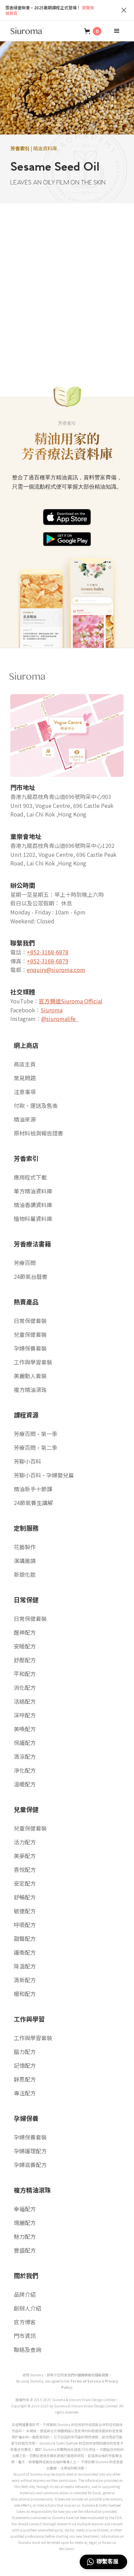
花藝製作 (25, 1547)
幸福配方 (25, 2209)
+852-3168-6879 (48, 961)
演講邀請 (25, 1561)
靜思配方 (25, 2079)
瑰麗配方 (25, 2223)
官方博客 (25, 2322)
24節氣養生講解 (33, 1503)
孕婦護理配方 (30, 2151)
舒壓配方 (25, 1660)
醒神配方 (25, 1632)
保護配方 (25, 1743)
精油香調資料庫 (33, 1205)
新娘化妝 (25, 1574)
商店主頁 (25, 1064)
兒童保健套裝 (30, 1334)
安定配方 (25, 1883)
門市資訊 (25, 2336)
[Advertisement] (67, 288)
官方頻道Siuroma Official (71, 1001)
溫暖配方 (25, 1784)
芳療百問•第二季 (36, 1447)
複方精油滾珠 (30, 1390)
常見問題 (25, 1078)
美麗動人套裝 (30, 1376)
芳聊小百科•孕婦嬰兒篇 (44, 1475)
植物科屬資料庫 (33, 1219)
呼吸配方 (25, 1925)
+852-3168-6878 (48, 952)
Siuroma (52, 1010)
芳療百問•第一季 (36, 1434)
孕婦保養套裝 (30, 1348)
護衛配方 (25, 1952)
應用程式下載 (30, 1177)
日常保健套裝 (30, 1321)
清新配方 (25, 1980)
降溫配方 (25, 1966)
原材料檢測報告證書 (38, 1133)
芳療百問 (25, 1263)
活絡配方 (25, 1701)
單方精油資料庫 (33, 1191)
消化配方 (25, 1687)
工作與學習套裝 (33, 1362)
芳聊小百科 (27, 1461)
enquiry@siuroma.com (56, 970)
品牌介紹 (25, 2294)
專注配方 (25, 2093)
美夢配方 (25, 1856)
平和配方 (25, 1674)
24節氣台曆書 (31, 1276)
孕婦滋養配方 (30, 2165)
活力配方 (25, 1842)
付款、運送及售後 (36, 1105)
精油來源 (25, 1119)
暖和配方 (25, 1994)
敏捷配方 (25, 1911)
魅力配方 (25, 2236)
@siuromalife (60, 1019)
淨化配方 (25, 1770)
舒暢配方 (25, 1897)
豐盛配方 (25, 2250)
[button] (93, 31)
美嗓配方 (25, 1729)
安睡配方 (25, 1646)
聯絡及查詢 (27, 2349)
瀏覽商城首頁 (50, 10)
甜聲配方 (25, 1938)
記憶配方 (25, 2065)
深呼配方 (25, 1715)
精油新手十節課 (33, 1489)
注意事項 (25, 1092)
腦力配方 (25, 2052)
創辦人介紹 (27, 2308)
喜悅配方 (25, 1870)
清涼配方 (25, 1756)
